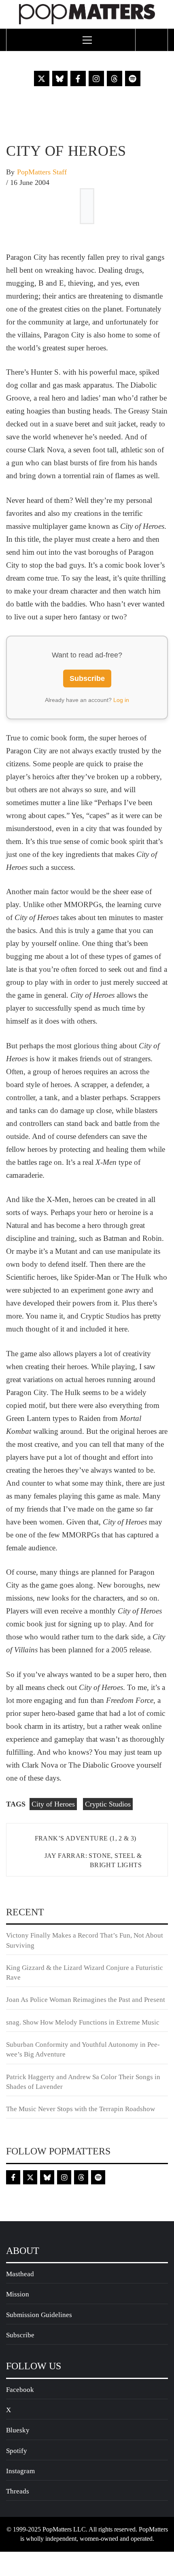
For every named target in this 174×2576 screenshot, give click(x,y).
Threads (18, 2491)
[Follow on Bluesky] (60, 78)
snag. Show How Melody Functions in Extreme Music (83, 2022)
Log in (121, 700)
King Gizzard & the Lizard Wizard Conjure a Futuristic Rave (85, 1973)
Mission (18, 2294)
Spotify (17, 2451)
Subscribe (87, 678)
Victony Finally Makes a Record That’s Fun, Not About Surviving (85, 1940)
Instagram (20, 2471)
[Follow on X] (42, 78)
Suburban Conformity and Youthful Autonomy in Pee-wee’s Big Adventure (83, 2049)
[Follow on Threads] (115, 78)
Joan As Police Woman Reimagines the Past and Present (86, 2000)
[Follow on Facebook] (78, 78)
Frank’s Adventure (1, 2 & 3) (86, 1838)
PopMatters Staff (42, 172)
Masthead (20, 2274)
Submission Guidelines (39, 2315)
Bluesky (18, 2430)
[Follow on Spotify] (133, 78)
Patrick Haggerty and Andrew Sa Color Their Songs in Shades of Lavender (83, 2082)
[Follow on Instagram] (96, 78)
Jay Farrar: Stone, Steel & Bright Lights (93, 1860)
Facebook (20, 2390)
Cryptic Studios (108, 1804)
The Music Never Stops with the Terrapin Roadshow (81, 2109)
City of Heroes (53, 1804)
